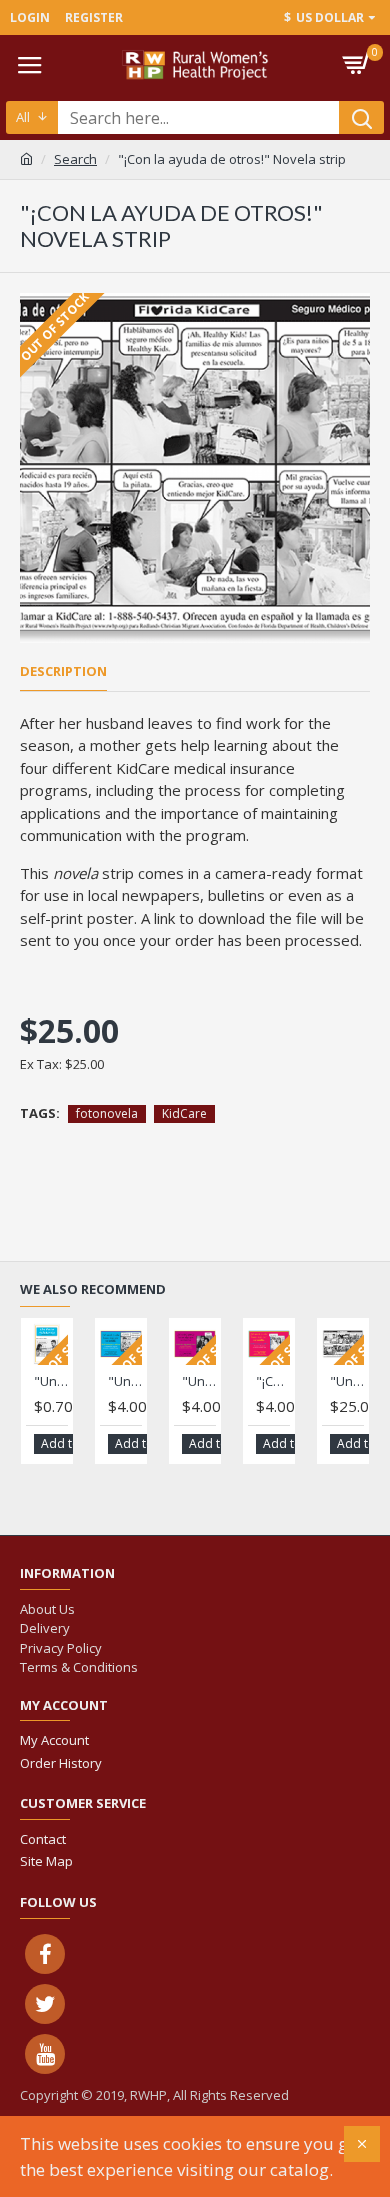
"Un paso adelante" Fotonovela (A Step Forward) (51, 1381)
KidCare (184, 1113)
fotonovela (107, 1113)
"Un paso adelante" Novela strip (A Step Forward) (347, 1381)
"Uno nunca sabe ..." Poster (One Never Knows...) (199, 1381)
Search (75, 159)
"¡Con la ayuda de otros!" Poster (273, 1381)
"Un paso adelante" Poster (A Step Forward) (125, 1381)
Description (63, 671)
